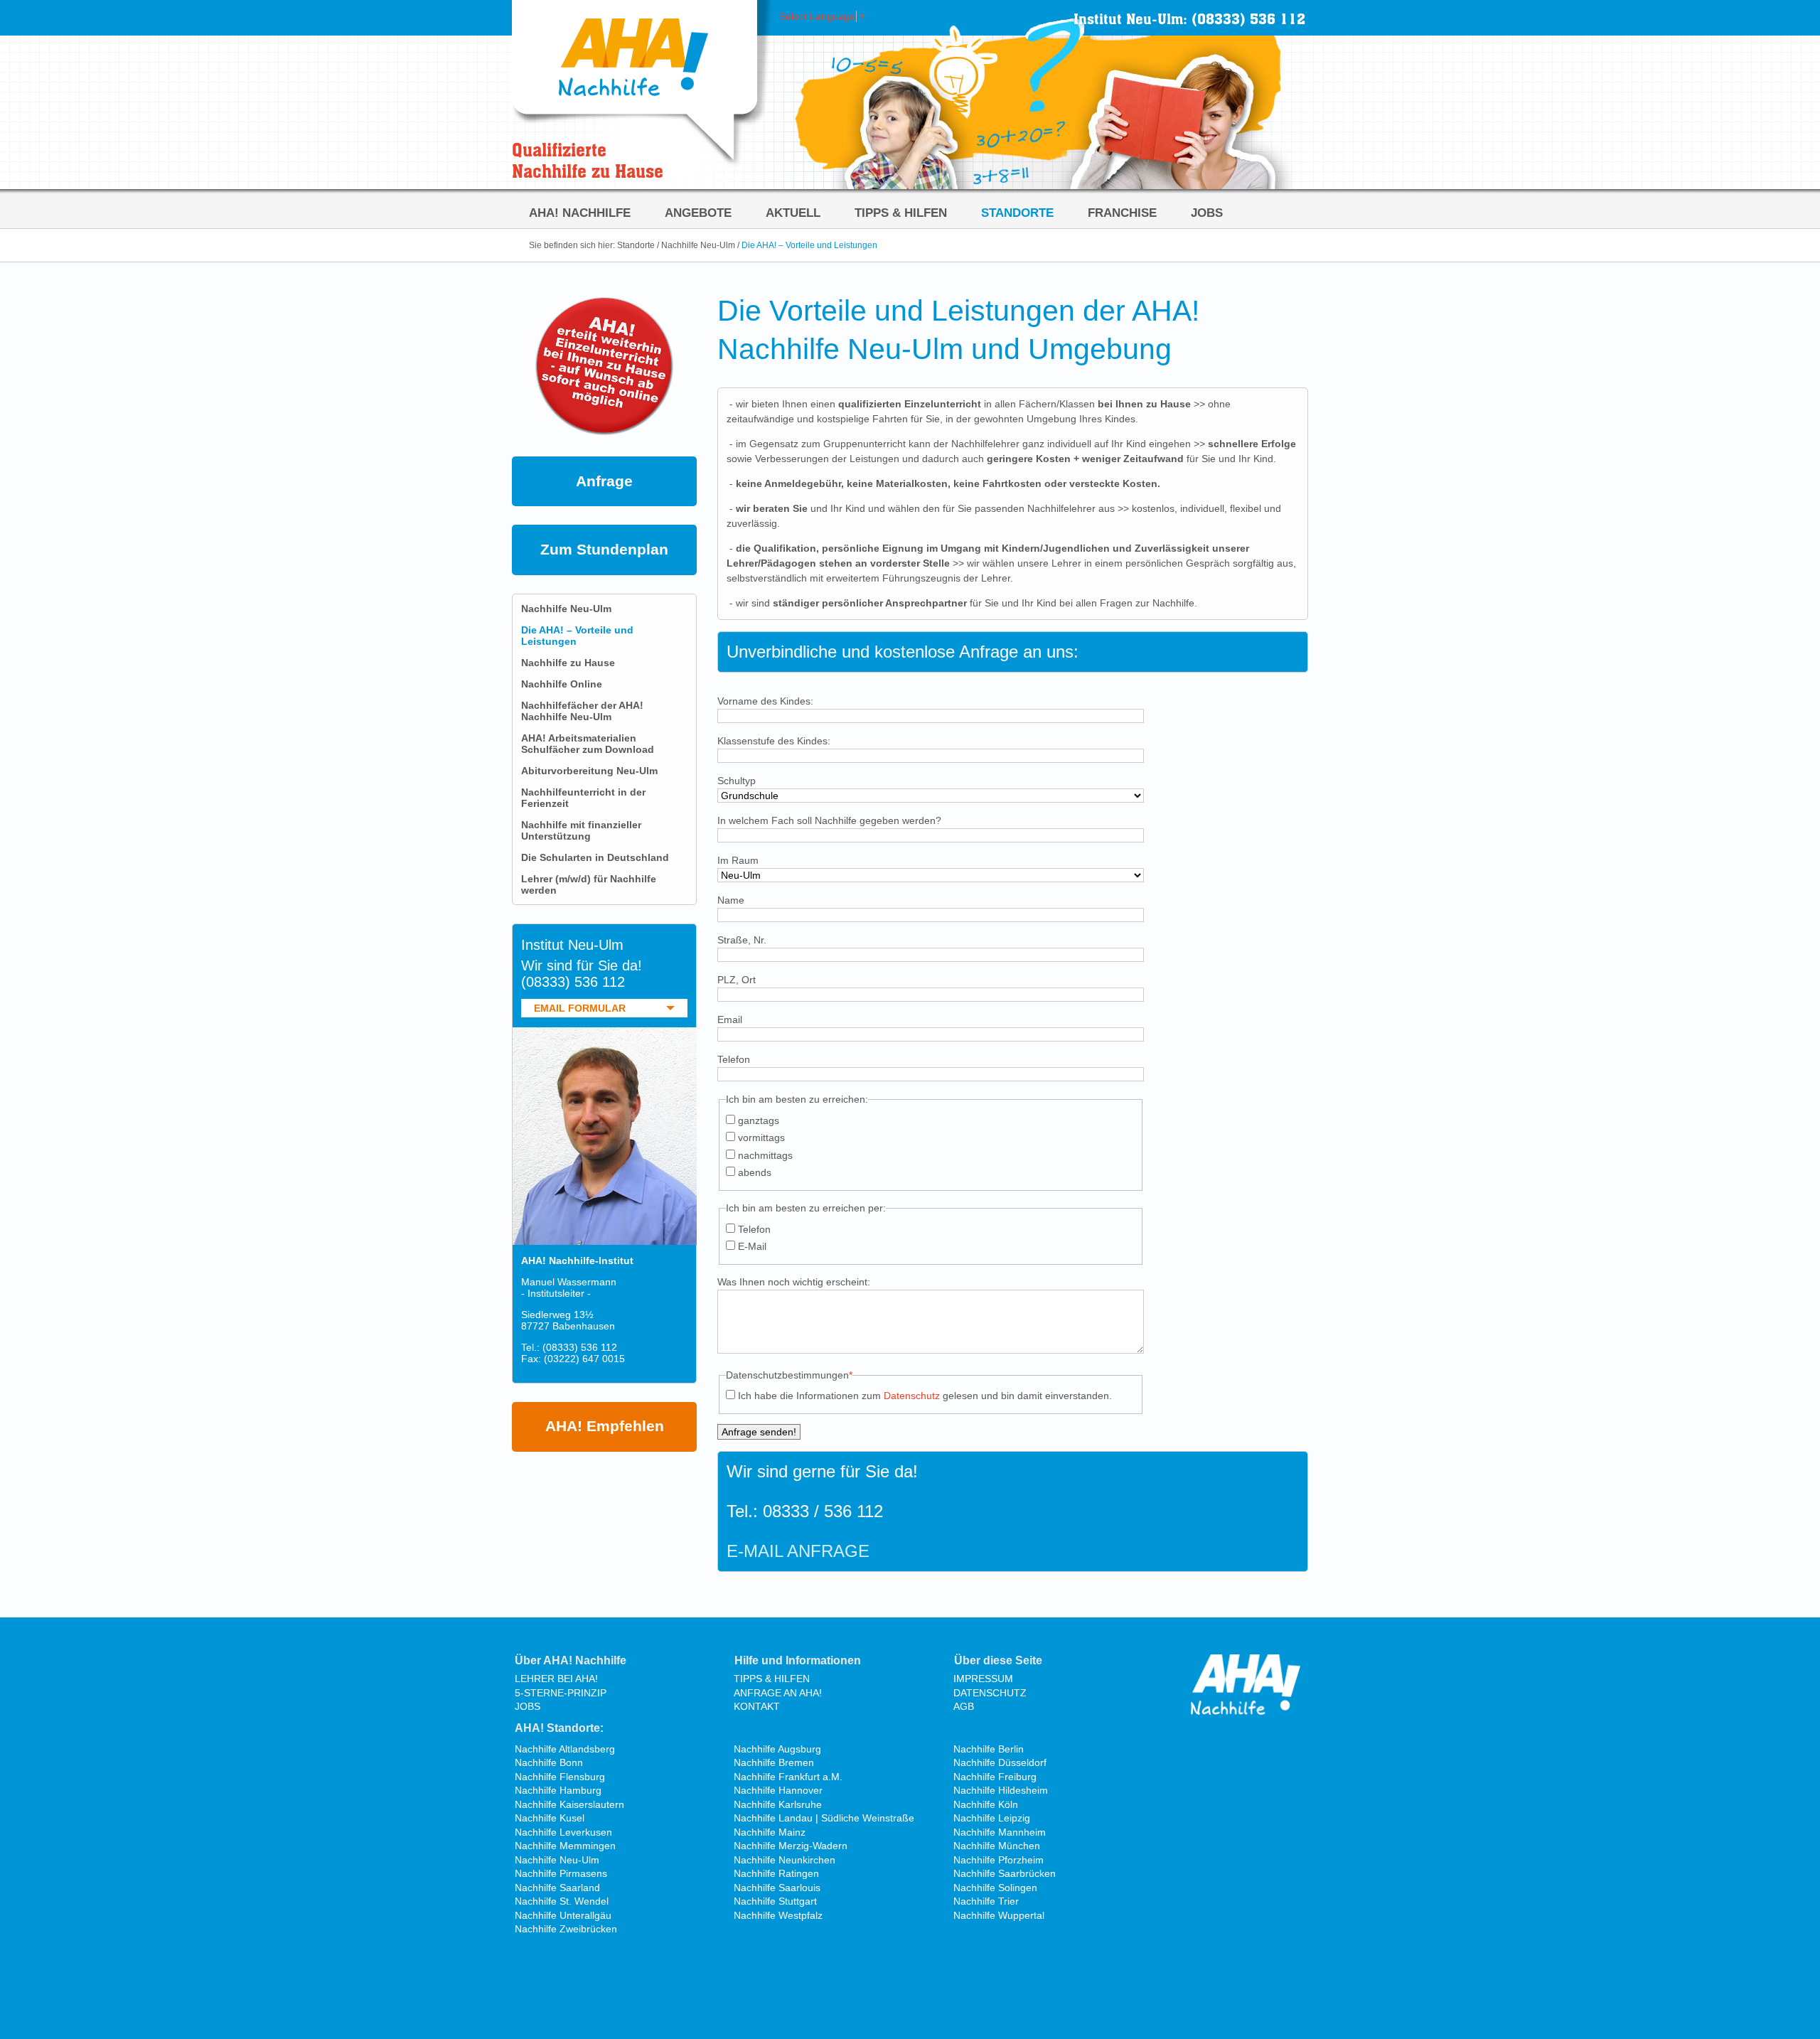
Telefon (734, 1059)
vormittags (761, 1138)
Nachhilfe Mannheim (1000, 1832)
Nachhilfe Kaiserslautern (569, 1804)
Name (731, 900)
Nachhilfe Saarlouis (777, 1888)
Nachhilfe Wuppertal (999, 1915)
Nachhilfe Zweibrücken (566, 1929)
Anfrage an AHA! (778, 1693)
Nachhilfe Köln (986, 1804)
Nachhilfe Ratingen (776, 1873)
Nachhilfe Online (562, 684)
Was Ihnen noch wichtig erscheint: (794, 1282)
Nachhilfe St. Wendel (562, 1901)
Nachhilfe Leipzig (992, 1818)
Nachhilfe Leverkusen (563, 1832)
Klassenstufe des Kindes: (774, 741)
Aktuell (793, 213)
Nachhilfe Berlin (989, 1749)
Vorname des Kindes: (765, 701)
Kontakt (757, 1706)
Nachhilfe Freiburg (995, 1777)
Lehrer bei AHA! (556, 1679)
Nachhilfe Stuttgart (775, 1901)
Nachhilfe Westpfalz (778, 1915)
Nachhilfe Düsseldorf (1000, 1762)
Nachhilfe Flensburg (560, 1777)
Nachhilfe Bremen (774, 1762)
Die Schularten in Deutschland (595, 857)
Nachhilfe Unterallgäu (563, 1915)
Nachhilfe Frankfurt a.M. (788, 1777)
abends (755, 1172)
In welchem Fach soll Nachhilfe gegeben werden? (829, 820)
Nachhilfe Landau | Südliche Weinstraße (824, 1818)
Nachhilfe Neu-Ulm (698, 245)
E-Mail (752, 1246)
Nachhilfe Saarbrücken (1005, 1873)
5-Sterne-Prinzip (561, 1693)
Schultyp (737, 781)
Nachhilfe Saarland (557, 1888)
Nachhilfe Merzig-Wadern (791, 1846)
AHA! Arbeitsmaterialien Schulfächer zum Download (588, 744)
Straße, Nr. (742, 940)
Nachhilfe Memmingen (565, 1846)
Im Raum (738, 860)
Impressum (983, 1679)
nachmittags (765, 1155)
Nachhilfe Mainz (770, 1832)
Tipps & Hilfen (901, 213)
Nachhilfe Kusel (550, 1818)
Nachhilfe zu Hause (568, 663)
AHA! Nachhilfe (580, 213)
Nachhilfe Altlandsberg (565, 1749)
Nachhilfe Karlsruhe (778, 1804)
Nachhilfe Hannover (778, 1790)
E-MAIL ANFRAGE (798, 1551)
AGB (964, 1706)
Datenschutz (912, 1396)
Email (730, 1019)
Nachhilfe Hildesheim (1001, 1790)
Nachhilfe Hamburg (558, 1790)
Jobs (1207, 213)
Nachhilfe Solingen (995, 1888)
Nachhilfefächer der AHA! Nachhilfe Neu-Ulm (582, 711)
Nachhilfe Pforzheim (999, 1860)
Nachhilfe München (997, 1846)
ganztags (759, 1120)
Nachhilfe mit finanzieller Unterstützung (581, 830)
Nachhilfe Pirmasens (561, 1873)
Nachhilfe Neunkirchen (785, 1860)
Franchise (1122, 213)
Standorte (1017, 213)
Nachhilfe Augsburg (777, 1749)
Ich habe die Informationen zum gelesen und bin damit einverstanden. (925, 1396)
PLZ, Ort (737, 980)
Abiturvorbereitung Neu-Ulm (589, 771)
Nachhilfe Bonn (549, 1762)
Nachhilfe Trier (986, 1901)
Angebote (698, 213)
